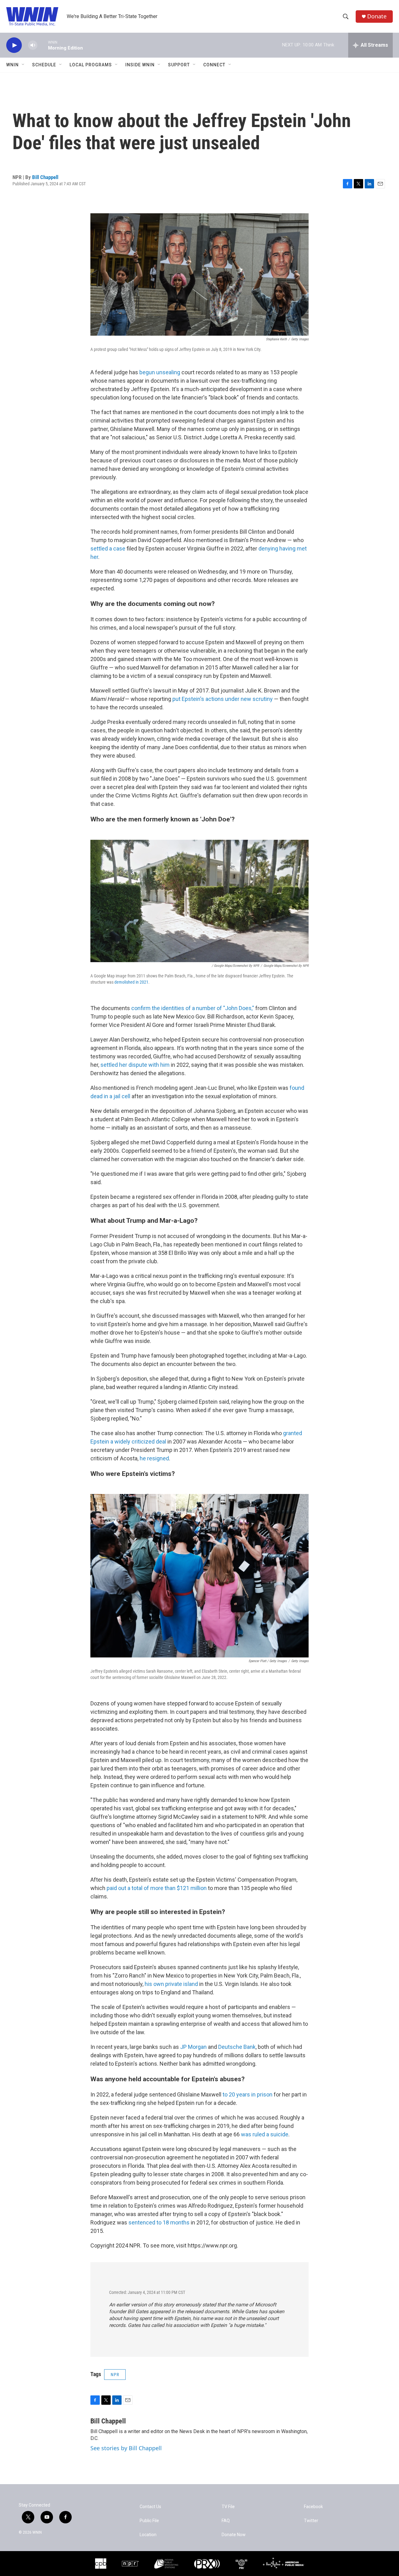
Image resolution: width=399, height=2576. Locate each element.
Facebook (313, 2507)
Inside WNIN (140, 65)
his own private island (171, 1984)
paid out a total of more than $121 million (157, 1888)
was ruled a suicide (265, 2134)
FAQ (226, 2521)
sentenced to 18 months (159, 2222)
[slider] (43, 45)
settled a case (108, 548)
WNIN (12, 65)
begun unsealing (160, 372)
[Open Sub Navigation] (23, 65)
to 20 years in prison (247, 2094)
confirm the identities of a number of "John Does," (193, 1008)
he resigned (154, 1458)
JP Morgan (193, 2047)
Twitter (311, 2521)
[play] (14, 45)
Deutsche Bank (237, 2047)
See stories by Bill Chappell (126, 2448)
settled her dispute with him (135, 1065)
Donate (377, 16)
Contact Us (150, 2507)
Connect (214, 65)
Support (179, 65)
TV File (228, 2507)
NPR (115, 2375)
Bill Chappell (45, 177)
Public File (149, 2521)
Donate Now (234, 2535)
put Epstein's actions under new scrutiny (223, 699)
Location (148, 2535)
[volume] (33, 45)
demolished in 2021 (131, 982)
